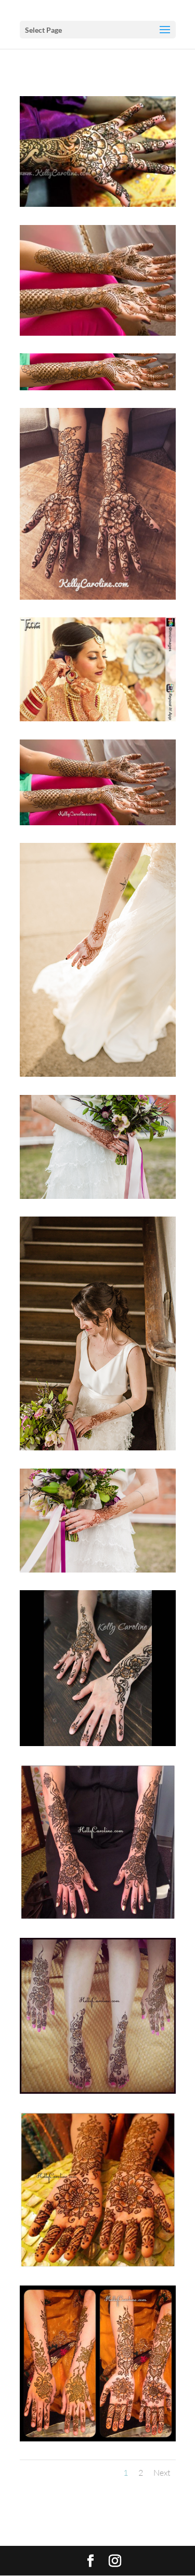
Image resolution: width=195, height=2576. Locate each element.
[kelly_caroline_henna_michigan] (98, 1073)
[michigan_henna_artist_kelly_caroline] (98, 1447)
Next (162, 2473)
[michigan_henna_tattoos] (98, 1569)
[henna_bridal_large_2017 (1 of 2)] (98, 332)
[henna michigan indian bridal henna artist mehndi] (98, 718)
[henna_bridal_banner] (98, 387)
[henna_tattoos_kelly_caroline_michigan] (98, 1195)
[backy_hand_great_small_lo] (98, 203)
